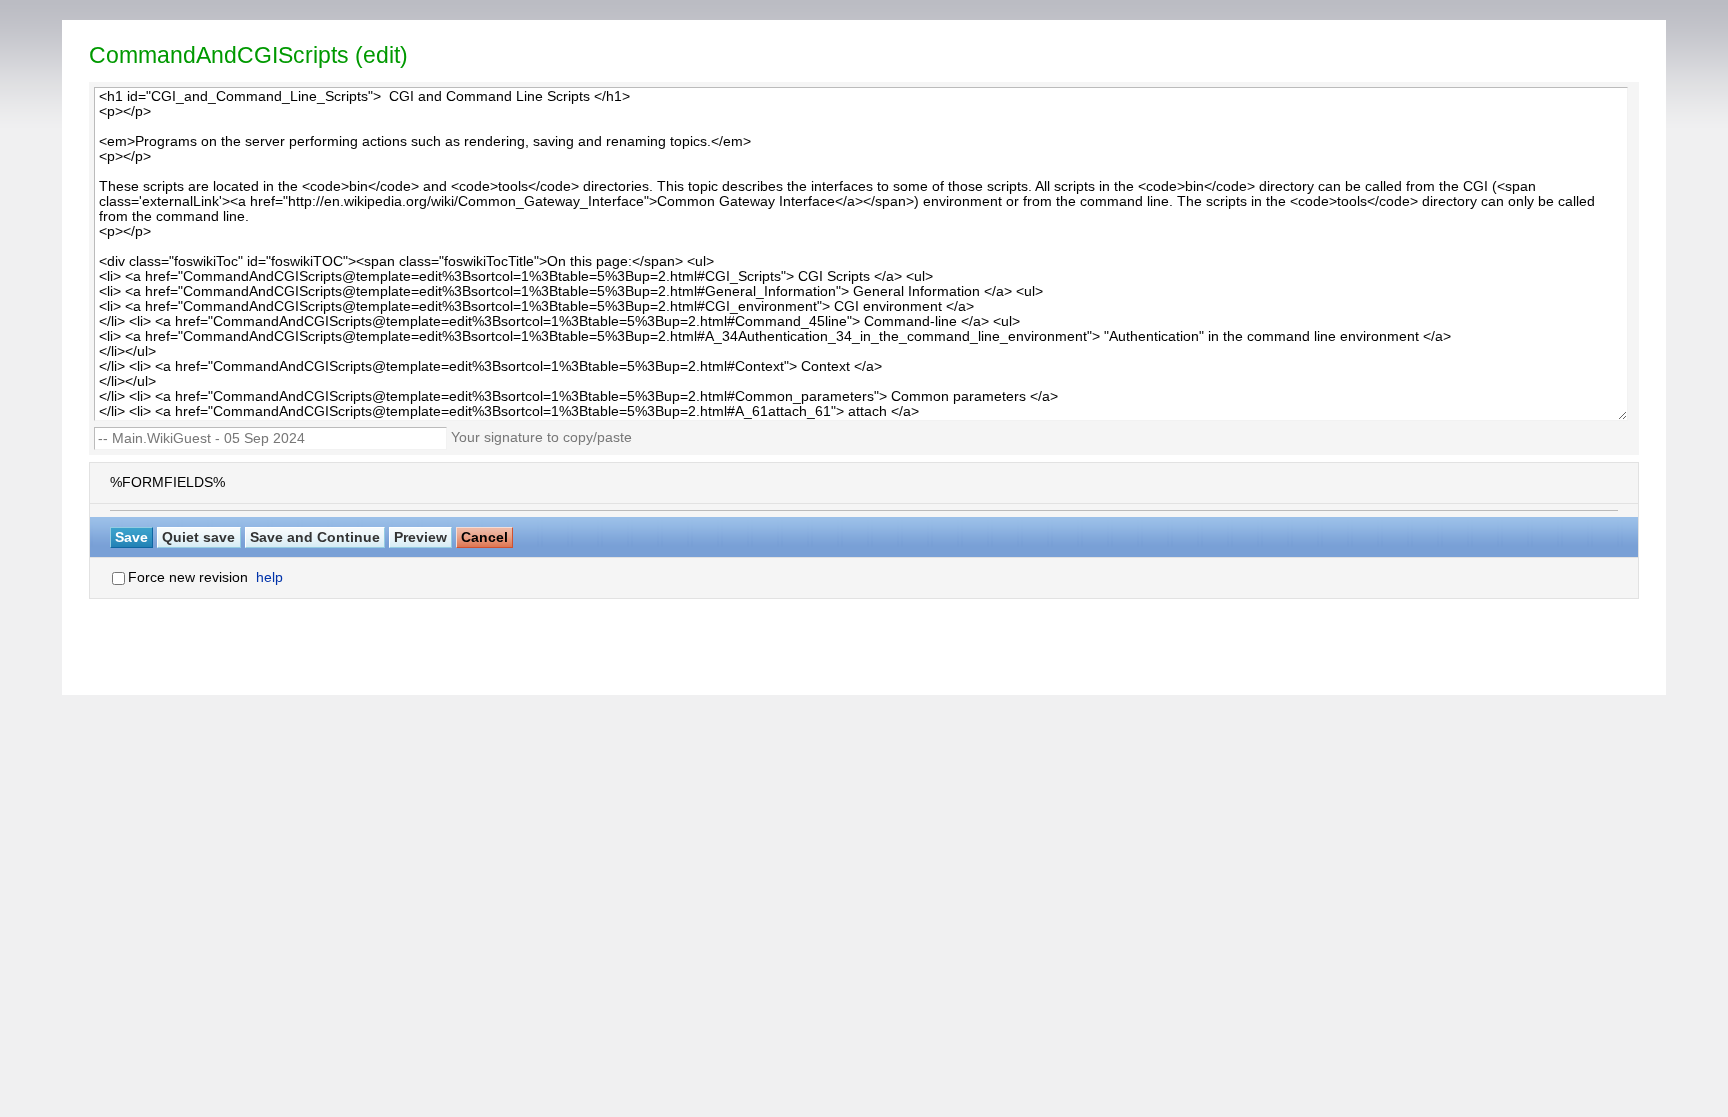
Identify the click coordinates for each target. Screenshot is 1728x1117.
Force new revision (188, 577)
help (269, 577)
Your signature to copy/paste (545, 437)
